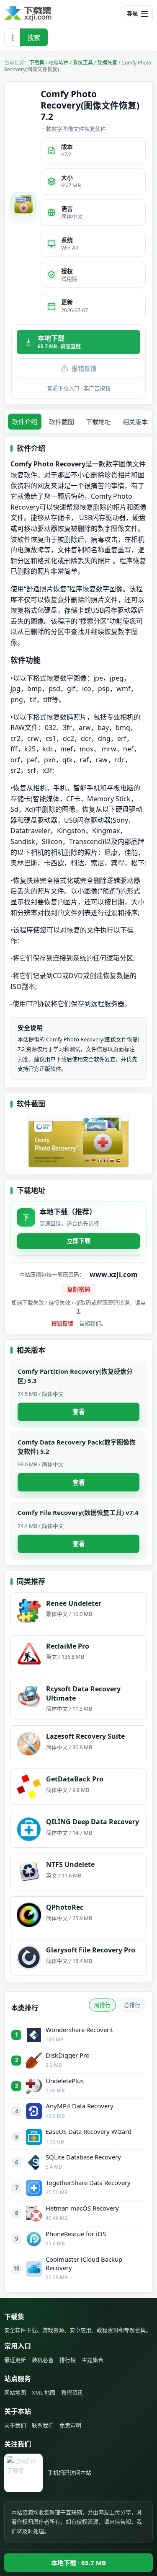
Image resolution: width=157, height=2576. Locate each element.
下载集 (37, 63)
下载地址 (98, 422)
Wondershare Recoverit (79, 2030)
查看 (79, 1411)
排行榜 (68, 2360)
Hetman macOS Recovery (82, 2208)
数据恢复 (107, 63)
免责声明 (70, 2425)
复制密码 (79, 1289)
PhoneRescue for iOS (76, 2234)
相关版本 (135, 422)
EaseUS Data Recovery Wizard (89, 2131)
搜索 (34, 37)
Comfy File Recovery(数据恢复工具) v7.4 (78, 1512)
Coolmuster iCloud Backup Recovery (84, 2263)
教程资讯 (72, 2392)
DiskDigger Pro (68, 2055)
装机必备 (43, 2360)
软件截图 (62, 422)
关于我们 (15, 2425)
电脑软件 (59, 63)
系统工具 (83, 63)
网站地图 (15, 2392)
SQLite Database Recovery (83, 2157)
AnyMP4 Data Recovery (80, 2106)
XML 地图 (44, 2392)
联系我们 (43, 2425)
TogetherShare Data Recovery (88, 2182)
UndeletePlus (65, 2081)
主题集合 (93, 2360)
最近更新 (15, 2360)
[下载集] (42, 14)
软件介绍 (25, 422)
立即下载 (79, 1241)
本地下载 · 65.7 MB (78, 2563)
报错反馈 (84, 368)
